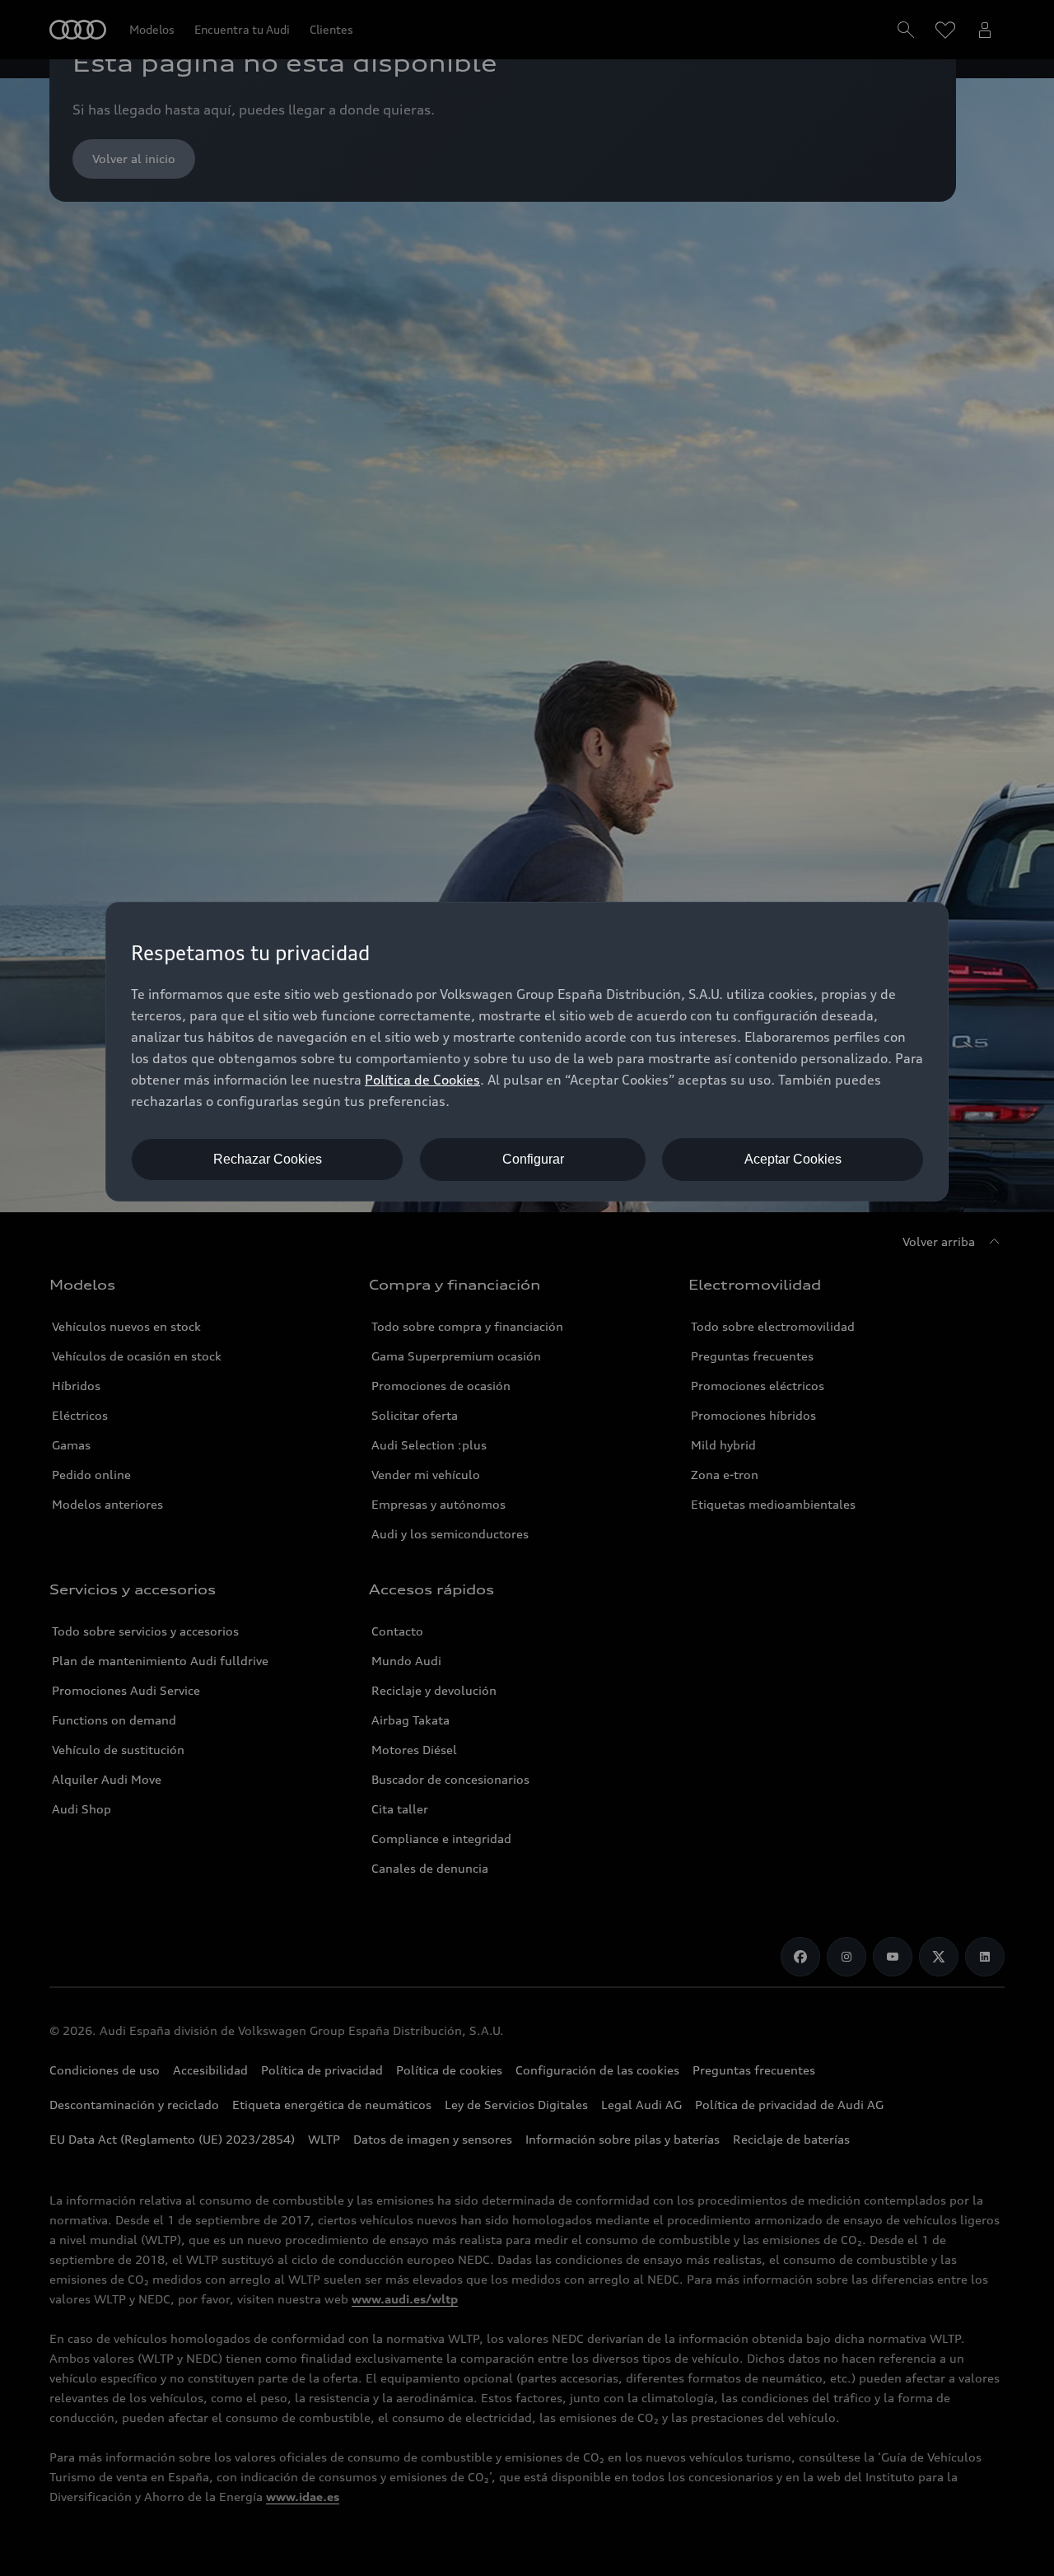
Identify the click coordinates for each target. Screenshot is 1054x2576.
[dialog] (527, 1052)
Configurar (533, 1159)
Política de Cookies (422, 1080)
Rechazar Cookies (268, 1159)
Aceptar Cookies (793, 1159)
